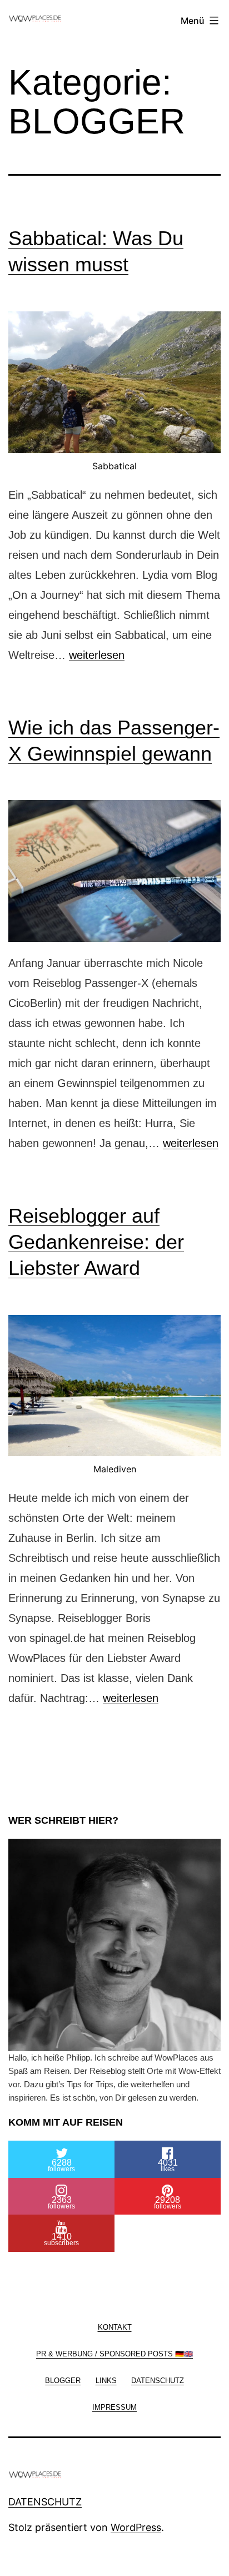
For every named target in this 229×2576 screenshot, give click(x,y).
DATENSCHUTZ (45, 2502)
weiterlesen (97, 655)
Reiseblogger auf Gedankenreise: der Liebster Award (96, 1242)
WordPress (136, 2527)
